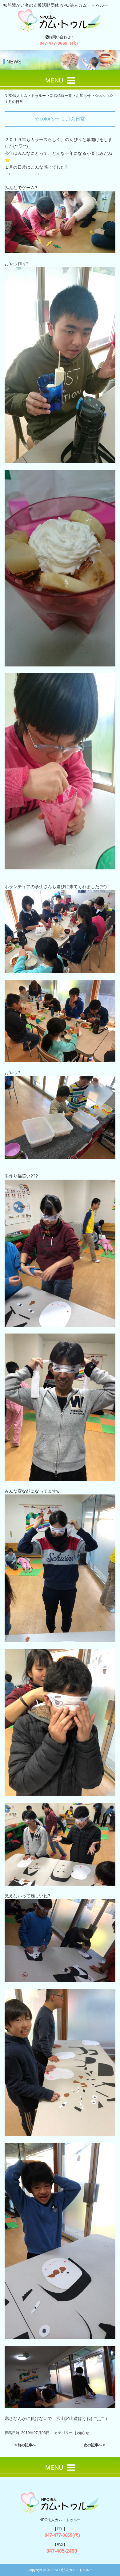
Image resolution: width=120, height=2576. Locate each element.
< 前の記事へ (25, 2445)
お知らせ (82, 2433)
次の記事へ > (94, 2445)
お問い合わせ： (60, 40)
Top (115, 2571)
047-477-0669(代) (60, 2535)
